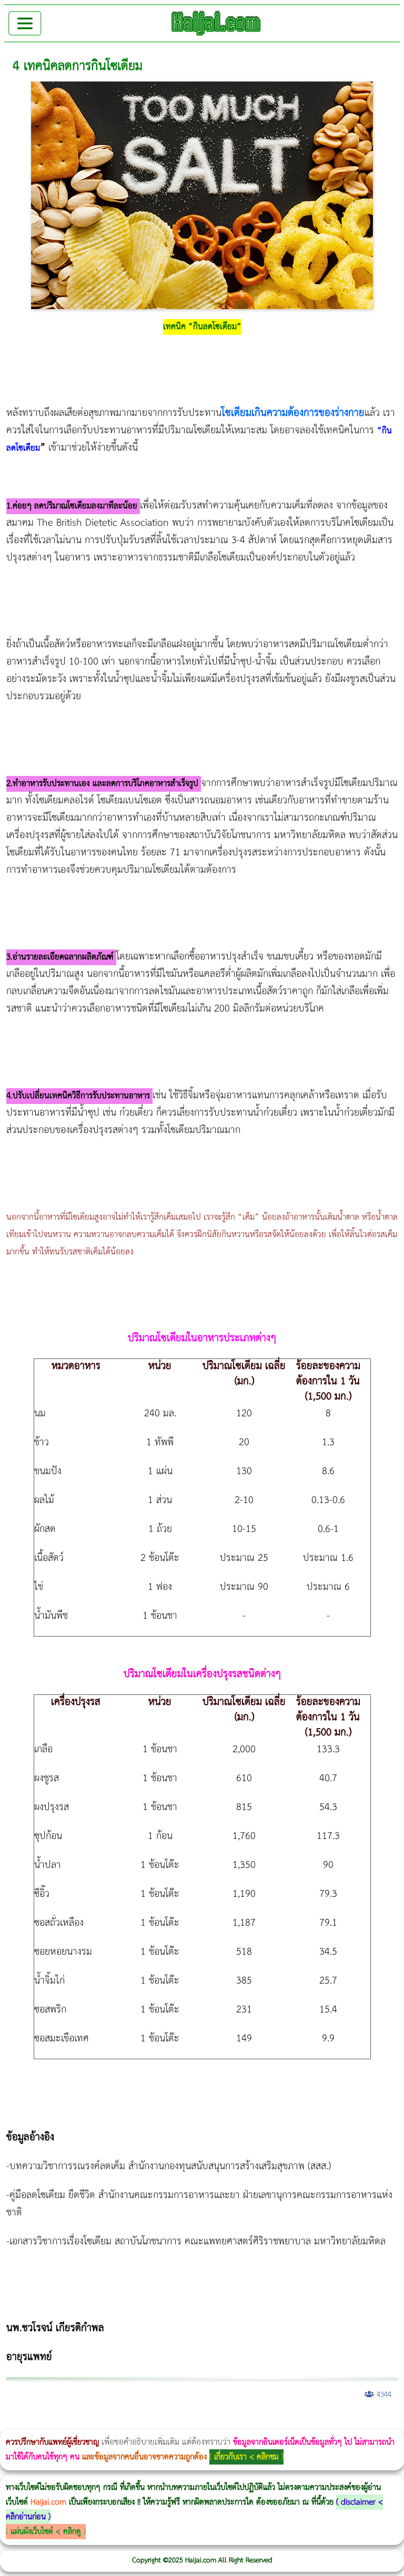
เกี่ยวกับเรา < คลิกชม (246, 2457)
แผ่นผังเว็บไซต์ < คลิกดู (46, 2532)
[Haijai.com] (216, 23)
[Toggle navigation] (25, 23)
